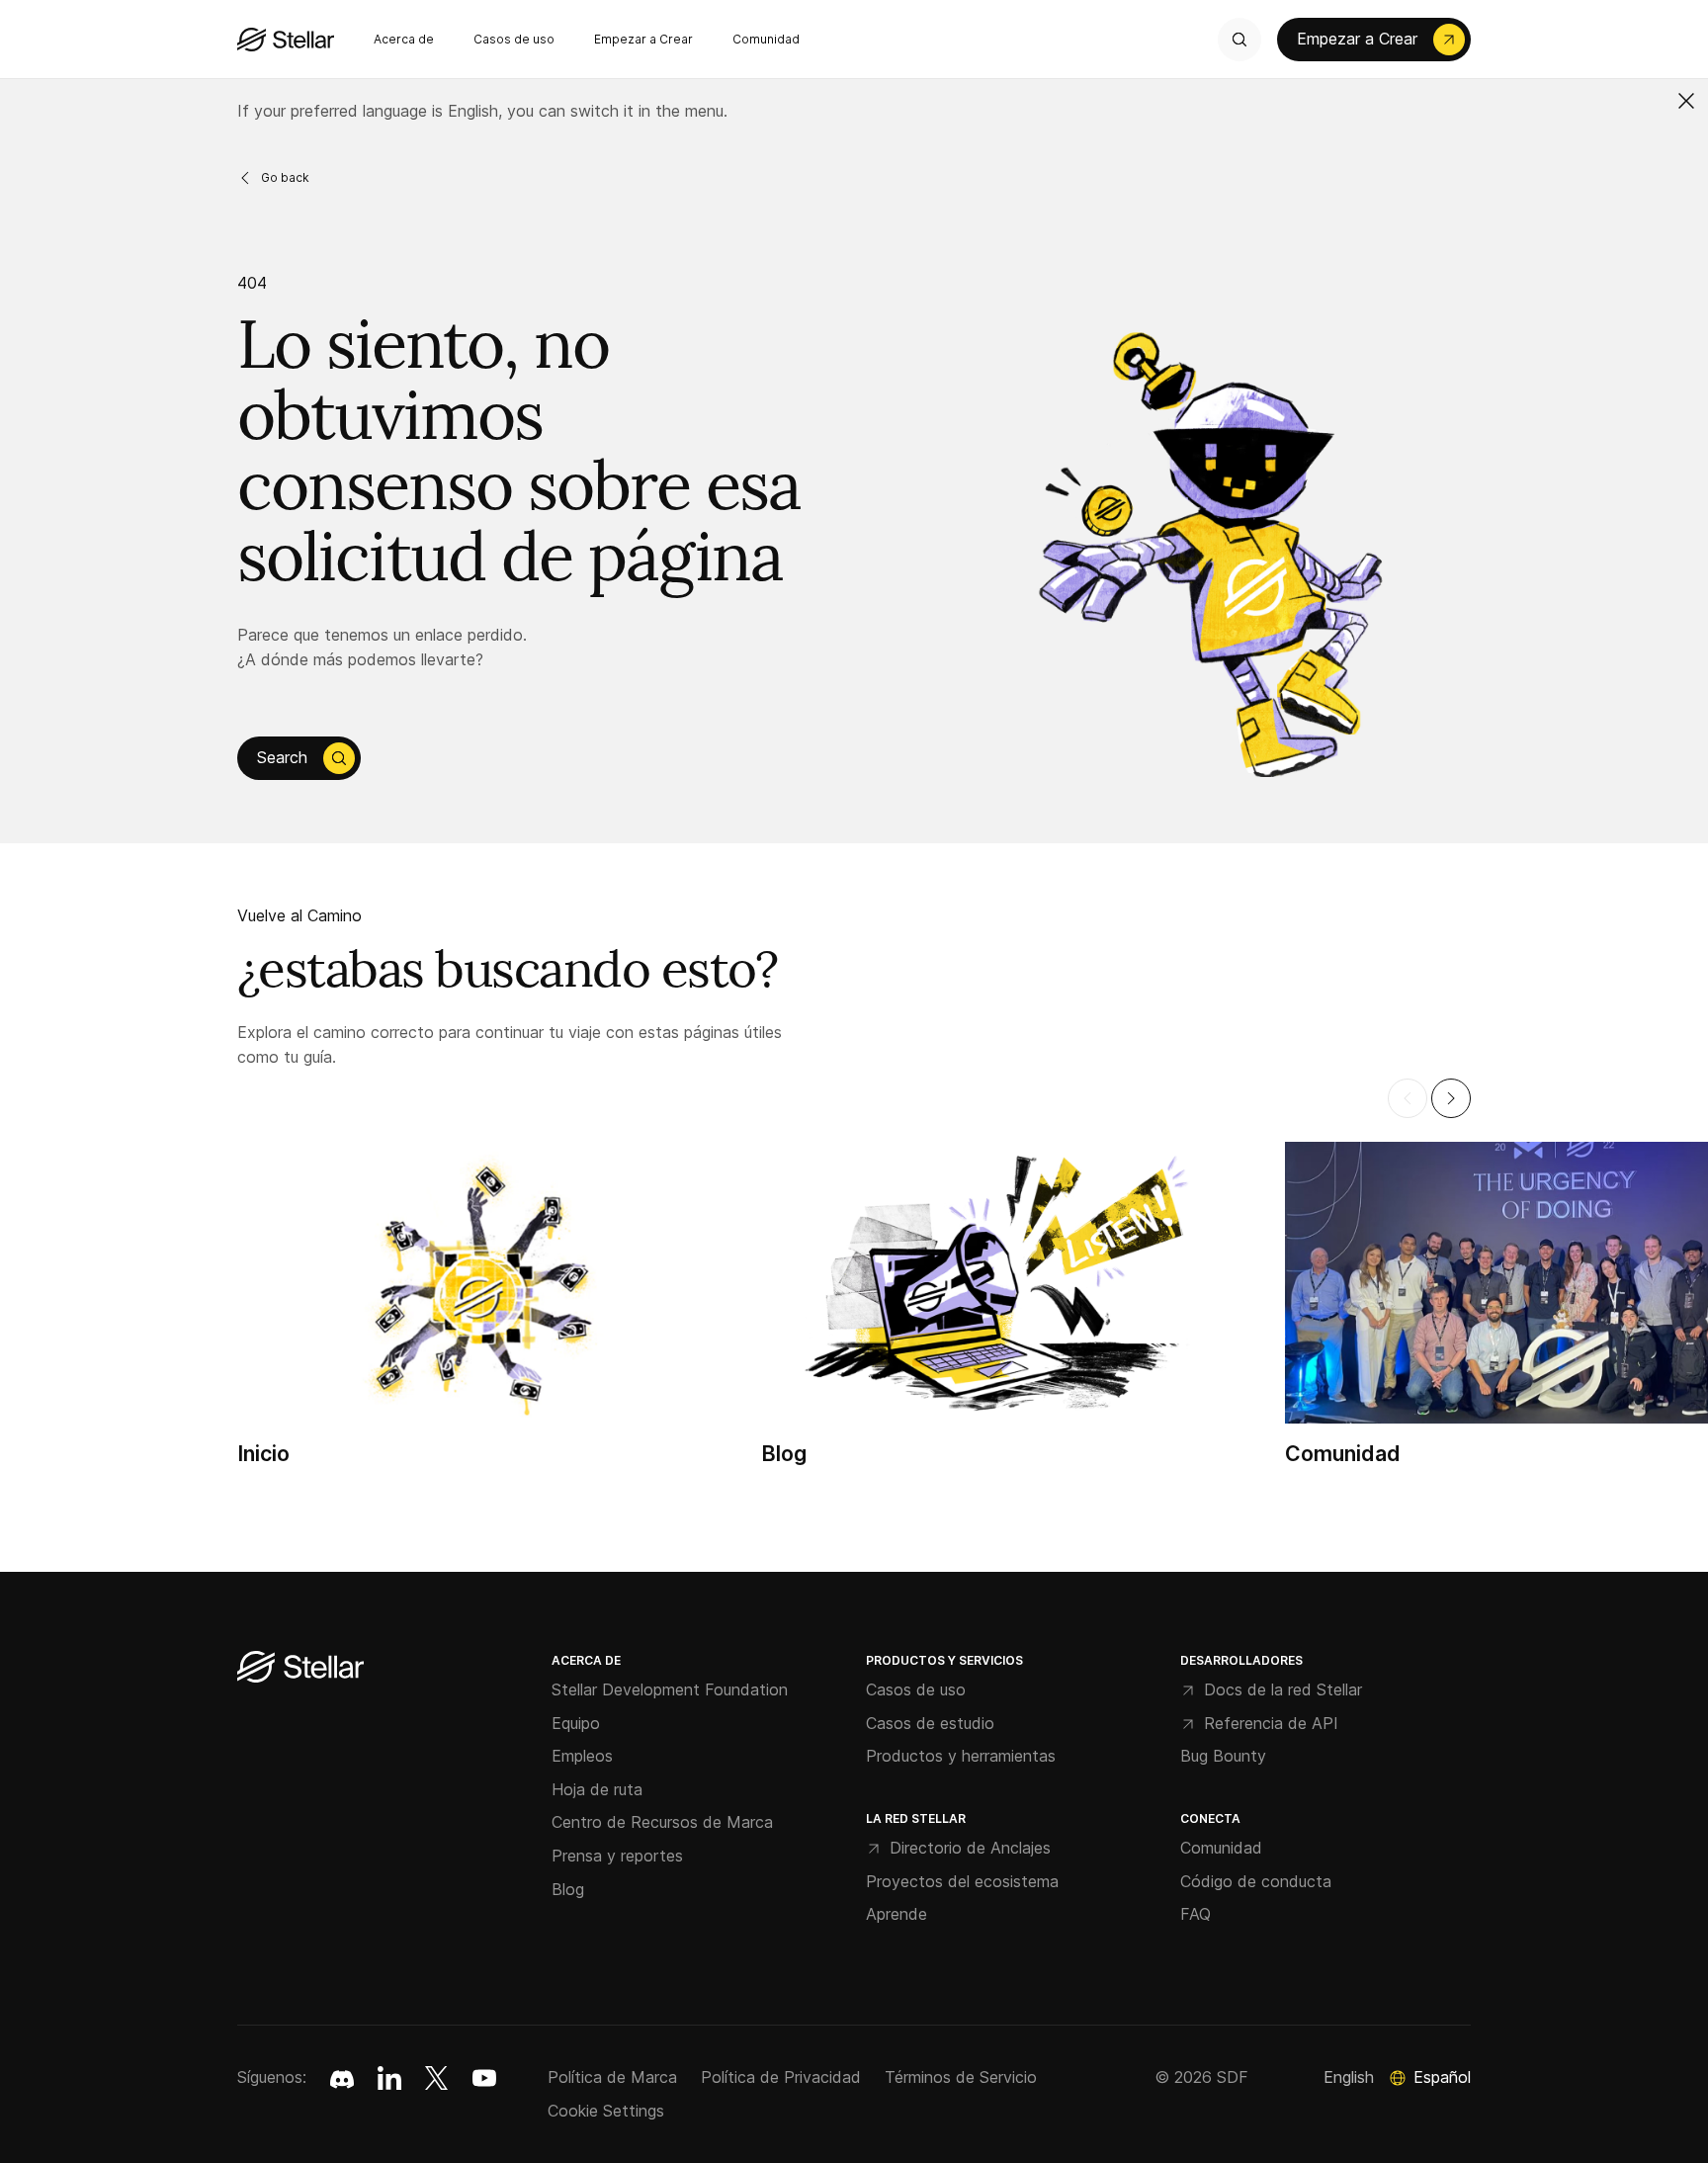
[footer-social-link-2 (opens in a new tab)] (437, 2078)
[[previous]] (1408, 1098)
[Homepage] (300, 1668)
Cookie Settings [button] (606, 2111)
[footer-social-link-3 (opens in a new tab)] (484, 2078)
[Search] (1239, 40)
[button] (1686, 101)
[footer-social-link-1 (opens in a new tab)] (389, 2078)
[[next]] (1451, 1098)
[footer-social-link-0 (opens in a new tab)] (342, 2078)
